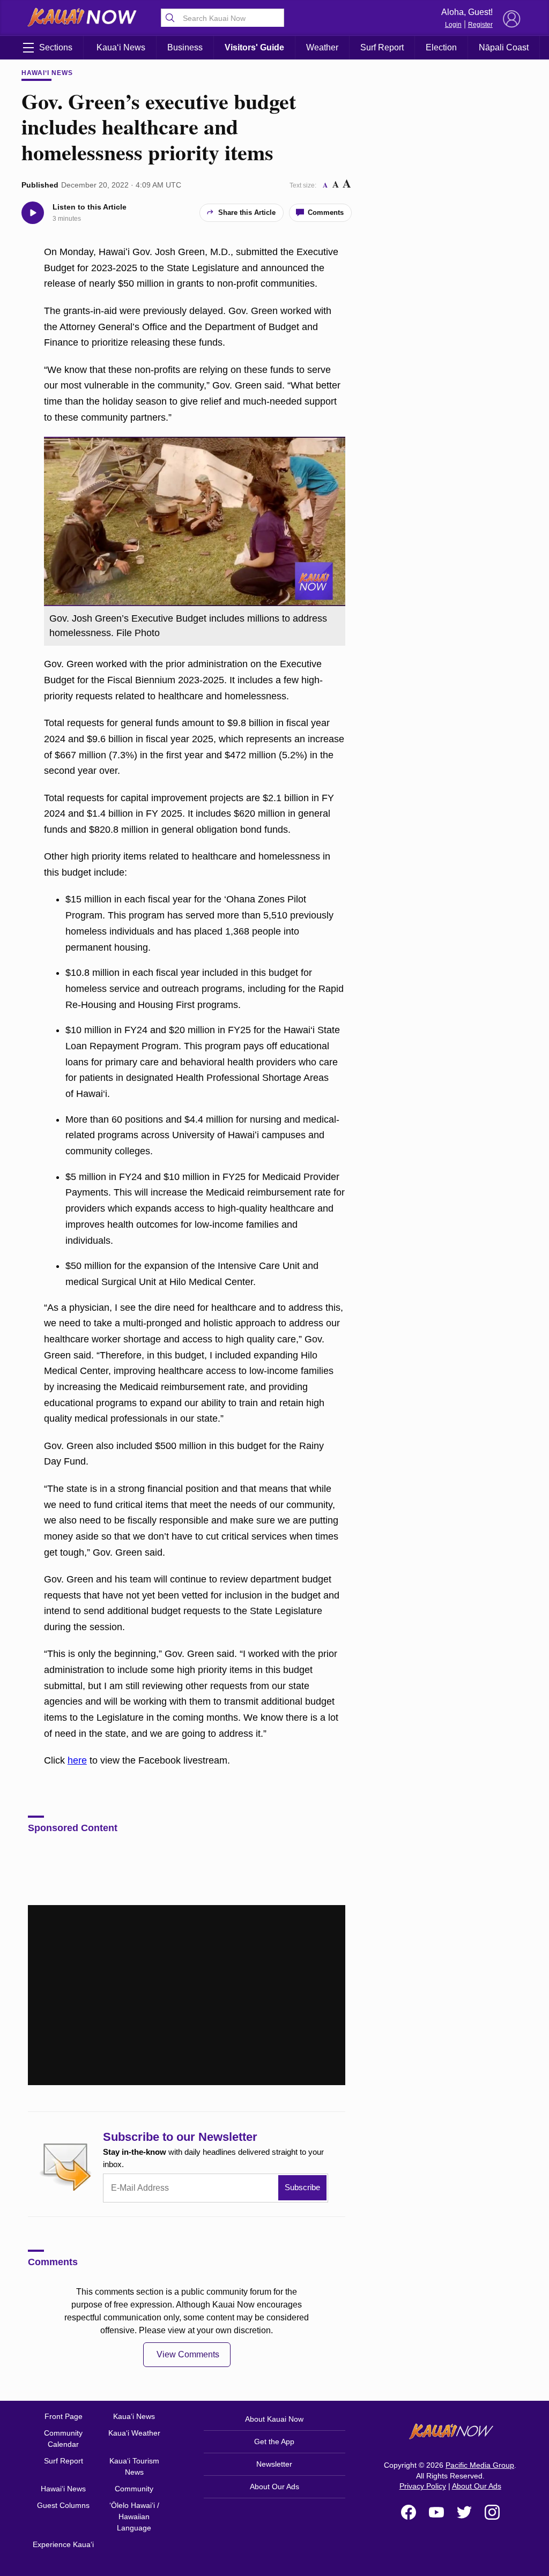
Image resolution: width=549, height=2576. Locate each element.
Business (185, 47)
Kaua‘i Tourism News (134, 2466)
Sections (56, 47)
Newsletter (274, 2464)
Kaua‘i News (121, 47)
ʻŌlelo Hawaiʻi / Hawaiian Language (134, 2517)
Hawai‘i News (47, 73)
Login (453, 25)
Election (441, 47)
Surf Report (382, 47)
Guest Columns (63, 2505)
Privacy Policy (423, 2486)
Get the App (274, 2441)
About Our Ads (274, 2487)
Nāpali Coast (504, 47)
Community (134, 2489)
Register (480, 25)
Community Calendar (63, 2439)
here (77, 1760)
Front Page (64, 2416)
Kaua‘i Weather (134, 2433)
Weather (322, 47)
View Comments (188, 2354)
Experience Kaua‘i (63, 2544)
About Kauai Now (274, 2419)
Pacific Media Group (480, 2465)
